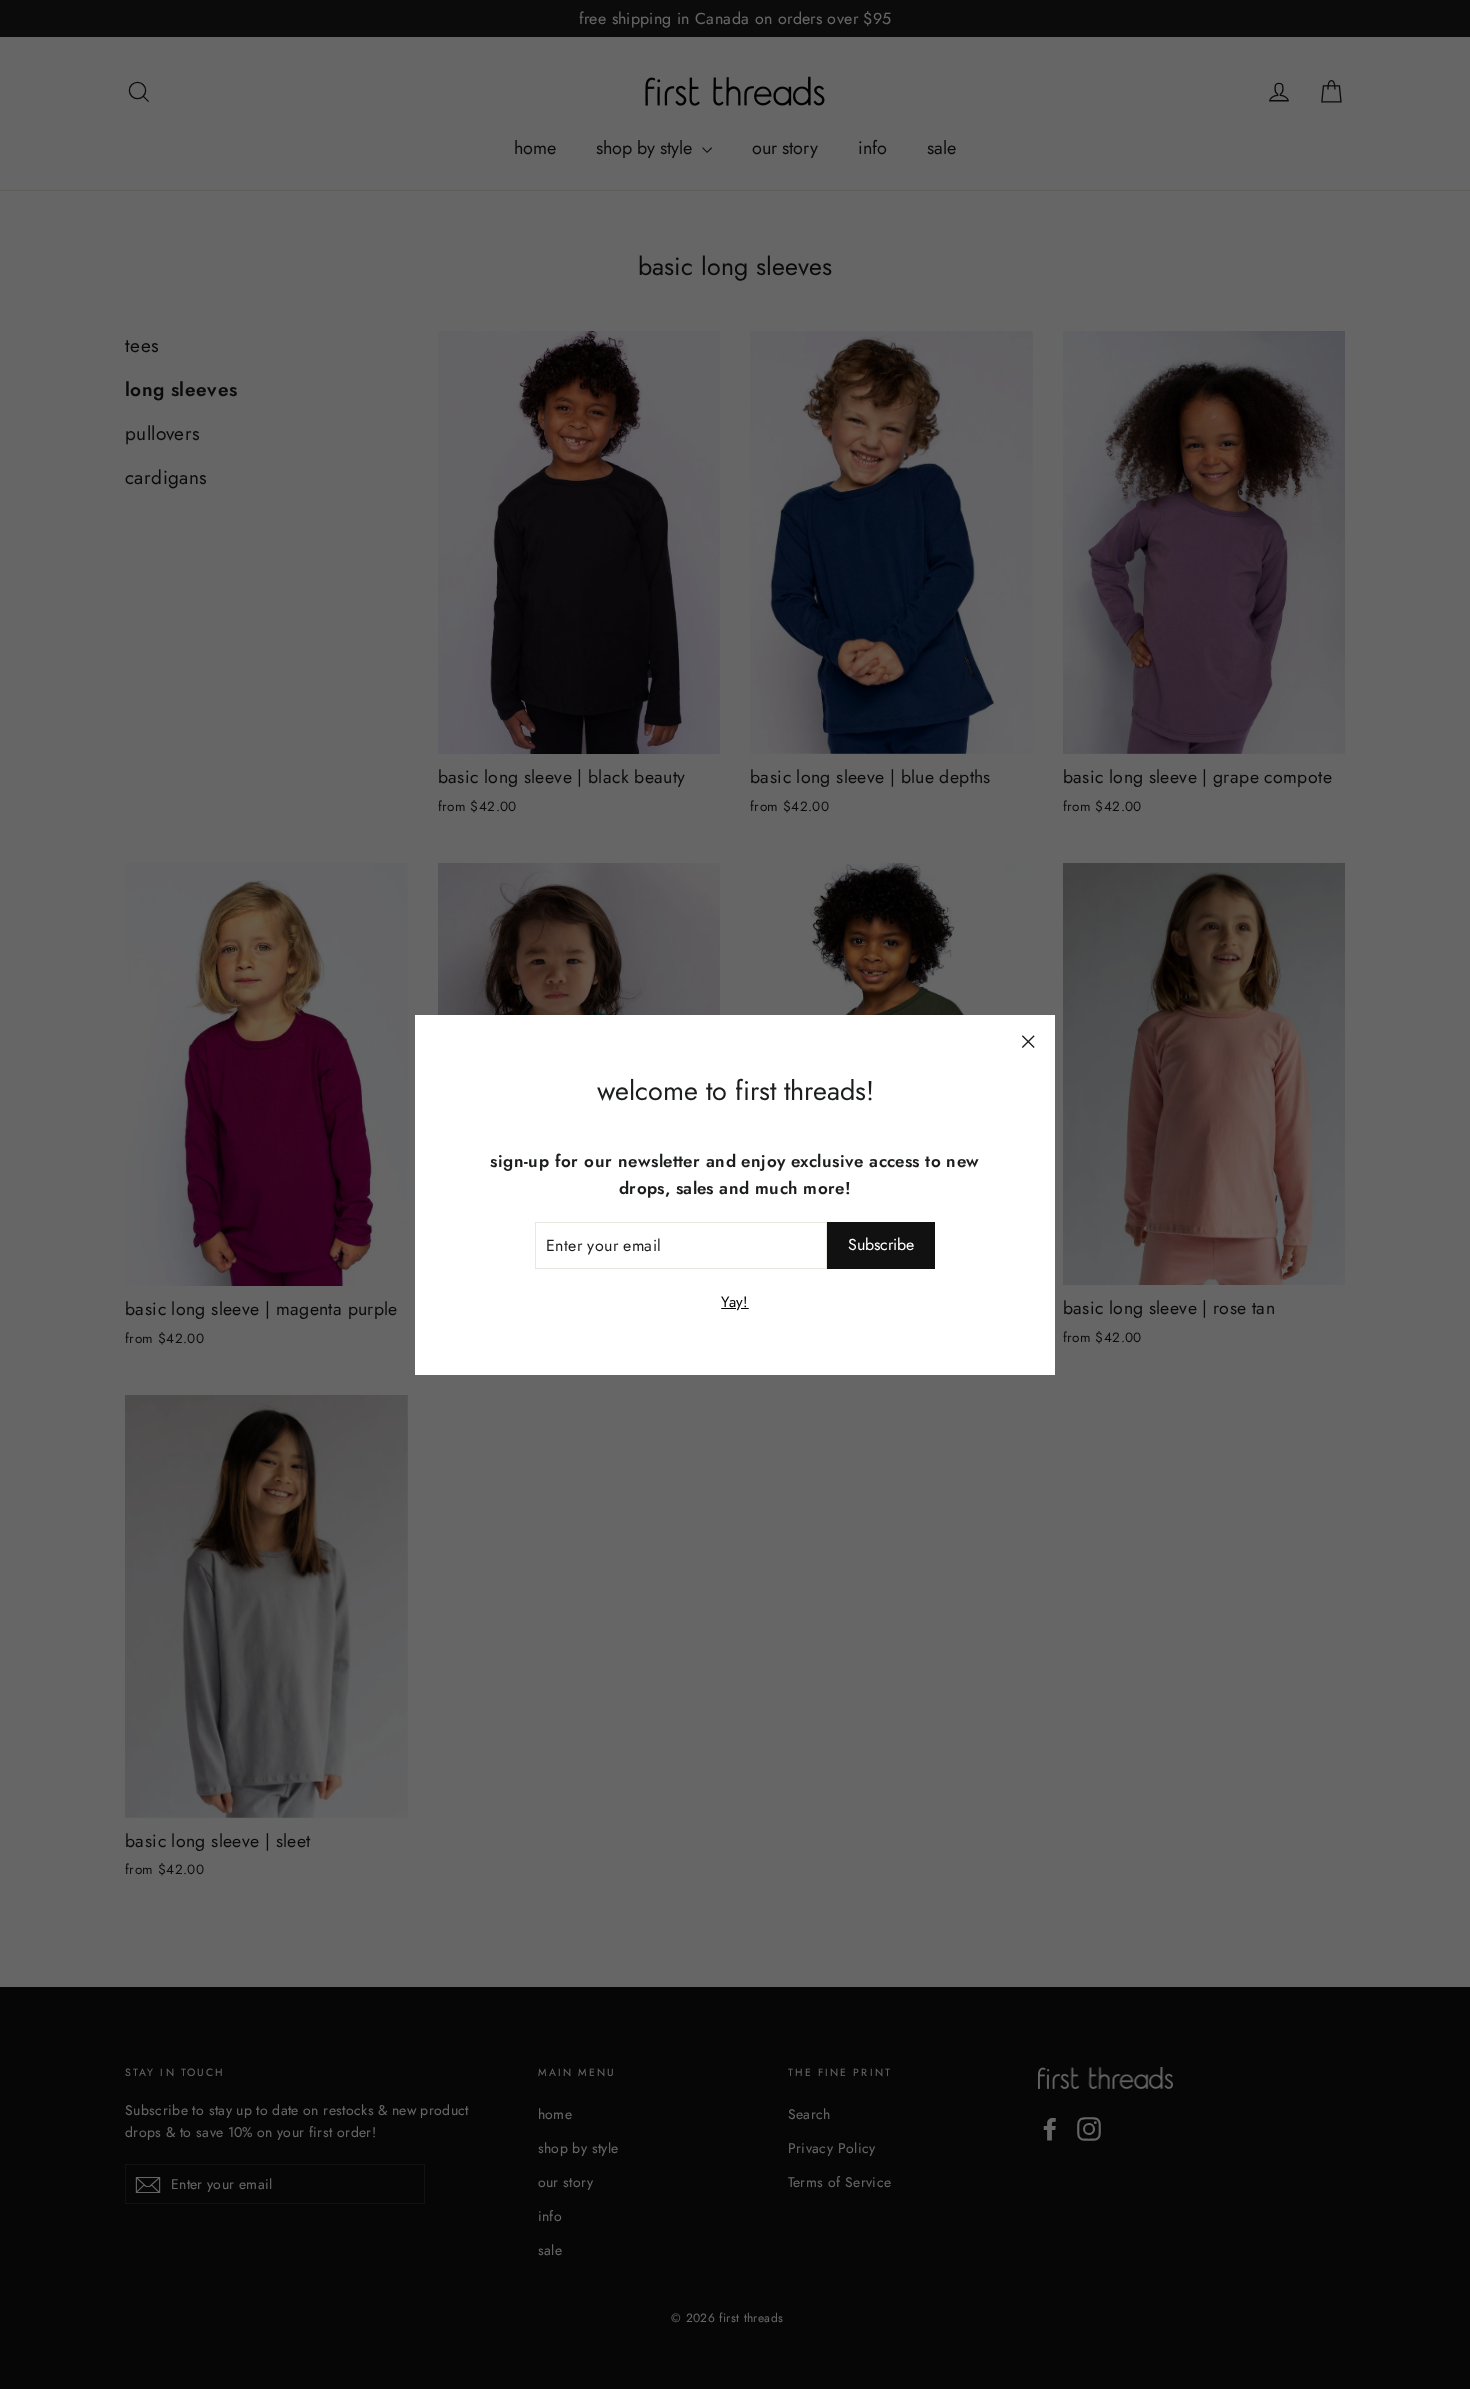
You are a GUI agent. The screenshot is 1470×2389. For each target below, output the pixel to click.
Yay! (735, 1301)
